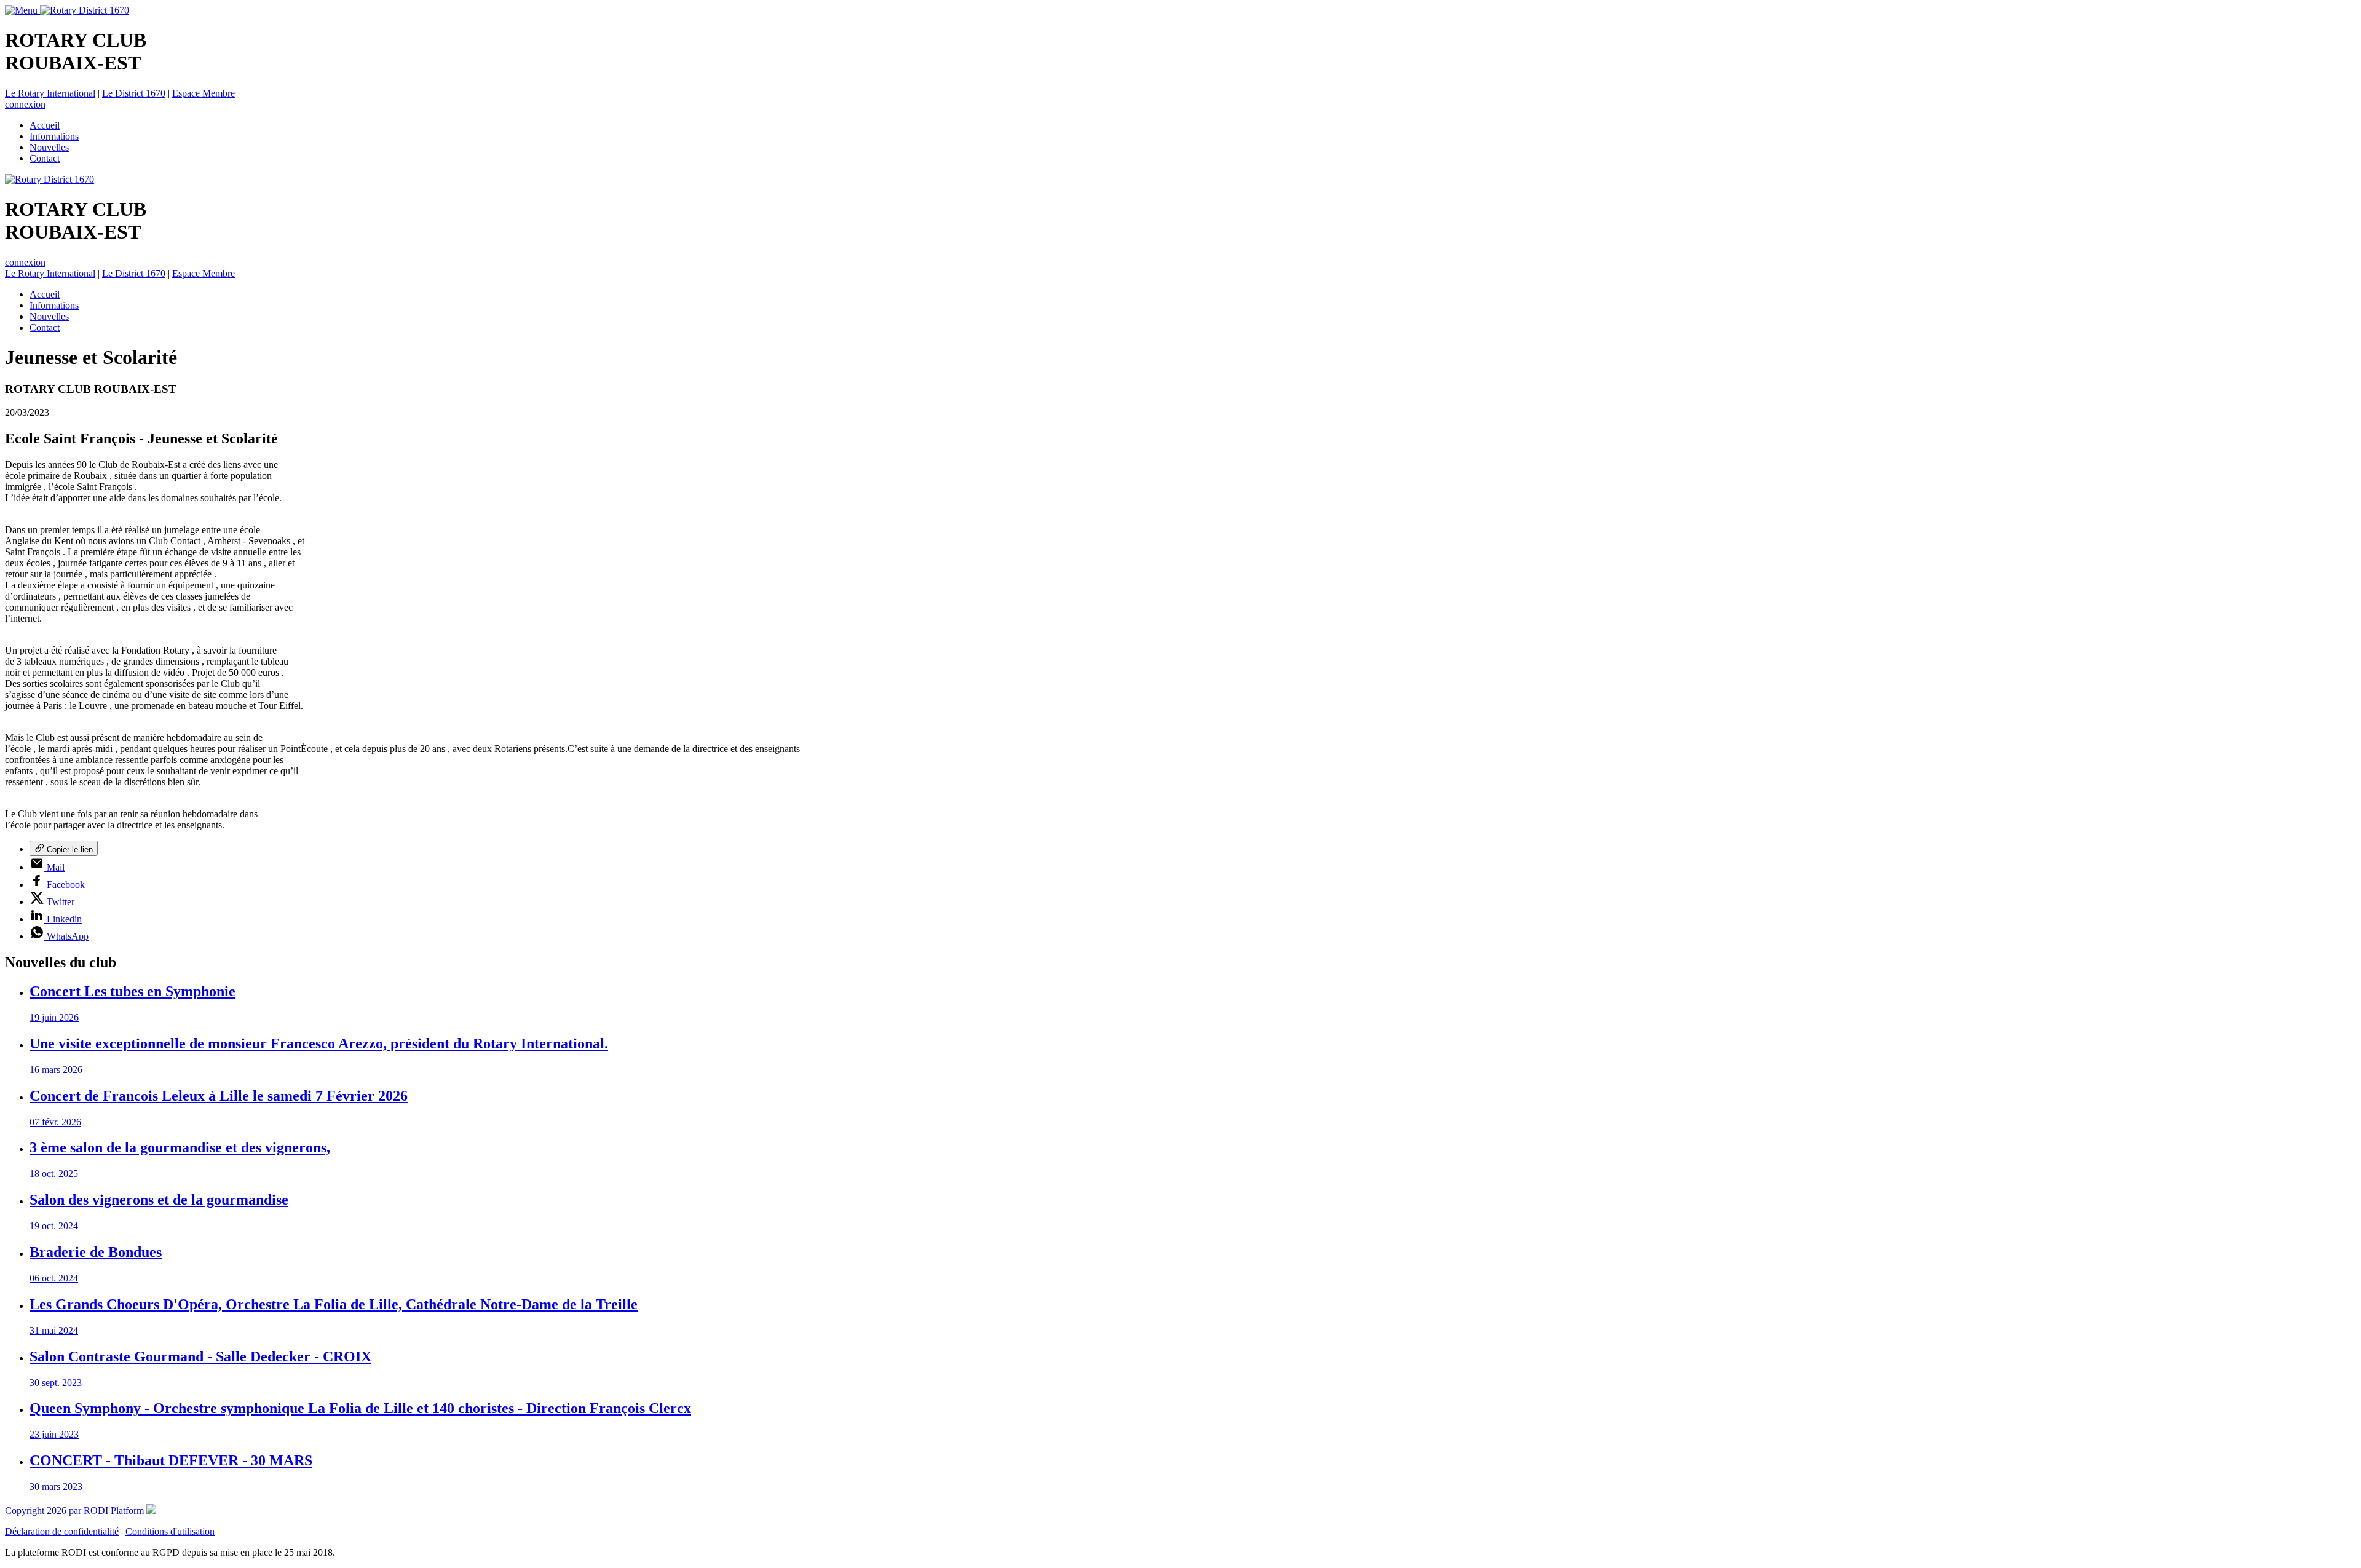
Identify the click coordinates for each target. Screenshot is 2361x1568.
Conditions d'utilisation (170, 1531)
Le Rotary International (50, 93)
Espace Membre (204, 93)
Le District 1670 (134, 93)
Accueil (45, 125)
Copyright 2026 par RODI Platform (74, 1511)
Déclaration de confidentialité (62, 1531)
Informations (54, 136)
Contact (45, 158)
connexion (25, 104)
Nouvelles (49, 147)
